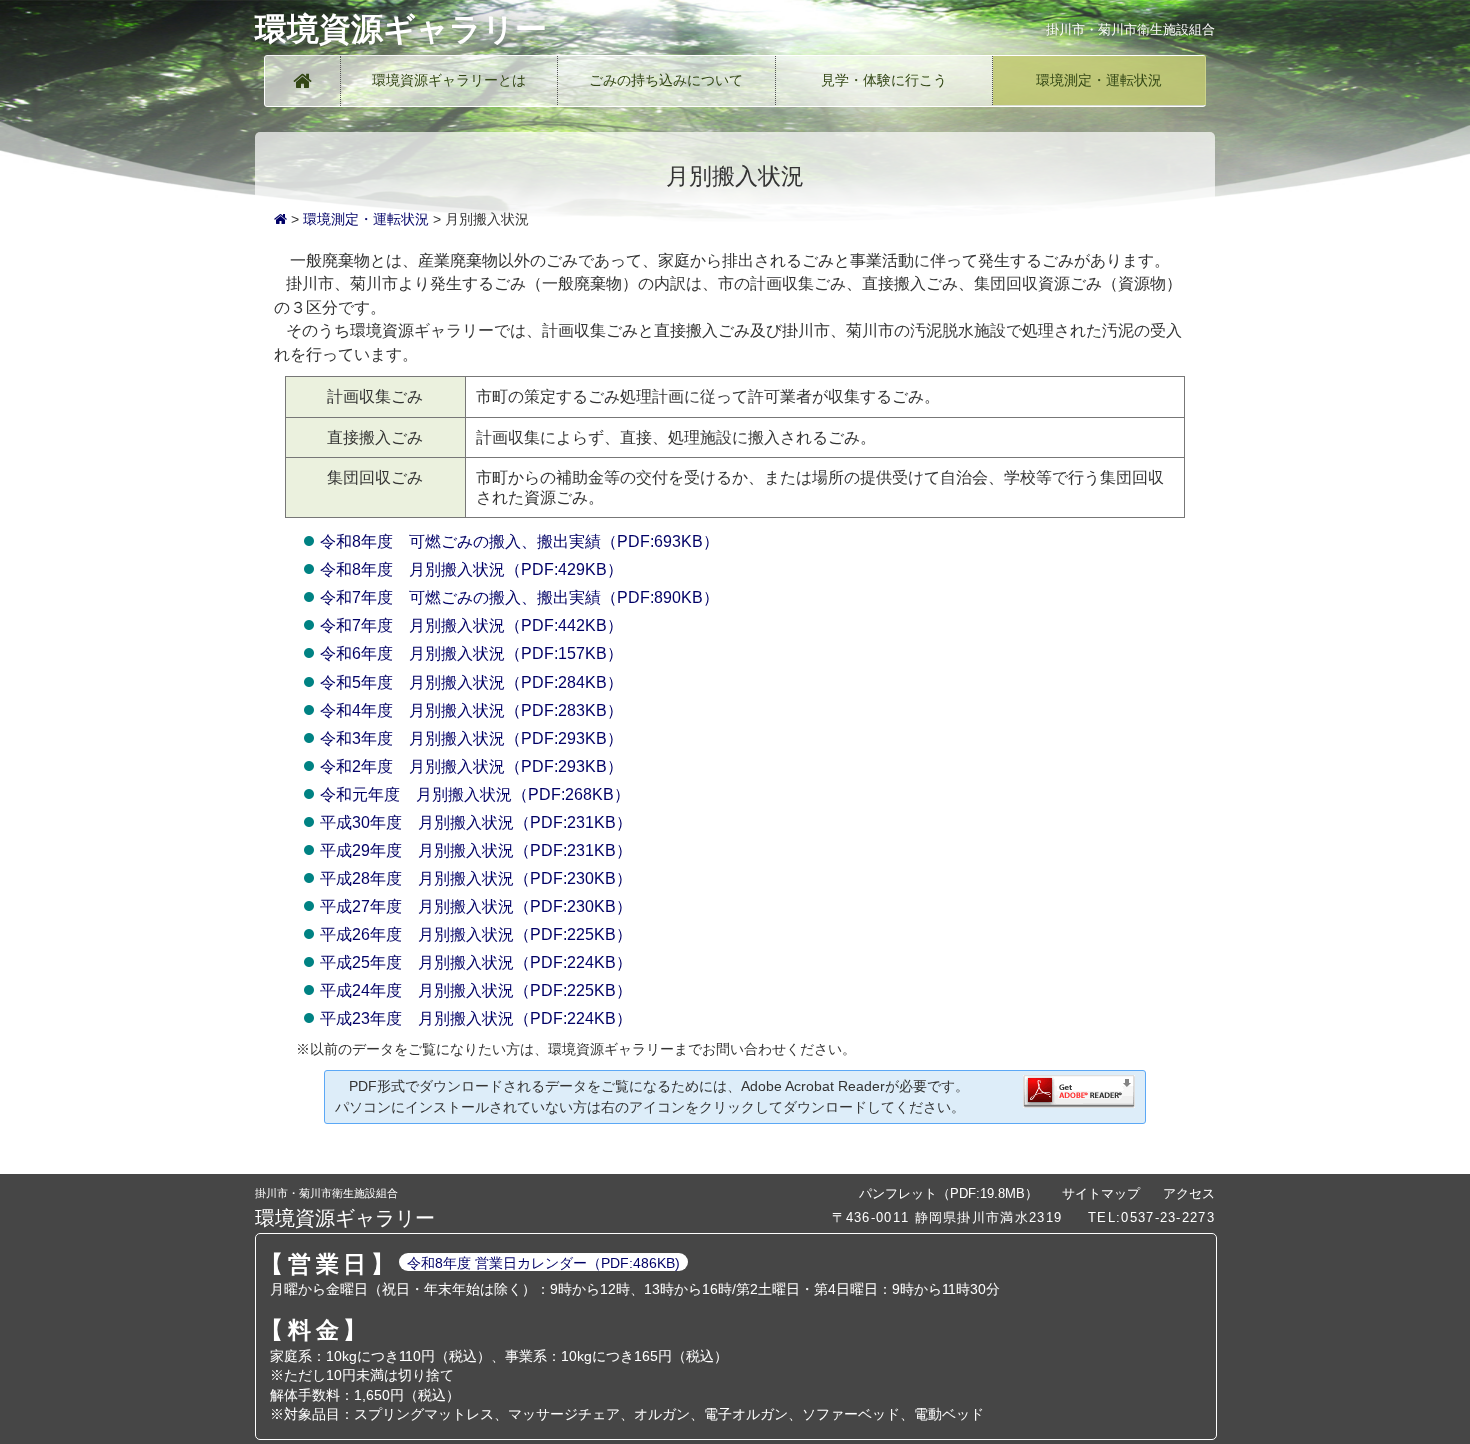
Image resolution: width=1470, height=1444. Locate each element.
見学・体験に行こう (884, 80)
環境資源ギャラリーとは (449, 80)
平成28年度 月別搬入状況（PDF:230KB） (476, 878)
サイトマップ (1101, 1193)
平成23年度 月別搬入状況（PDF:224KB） (476, 1018)
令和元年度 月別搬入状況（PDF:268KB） (475, 794)
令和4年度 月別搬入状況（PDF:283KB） (471, 710)
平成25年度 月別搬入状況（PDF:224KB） (476, 962)
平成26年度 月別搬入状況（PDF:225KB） (476, 934)
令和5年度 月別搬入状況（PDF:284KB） (471, 682)
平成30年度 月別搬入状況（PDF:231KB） (476, 822)
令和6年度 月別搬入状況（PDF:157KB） (471, 653)
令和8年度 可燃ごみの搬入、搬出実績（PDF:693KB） (519, 541)
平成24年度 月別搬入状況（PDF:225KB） (476, 990)
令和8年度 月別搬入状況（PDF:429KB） (471, 569)
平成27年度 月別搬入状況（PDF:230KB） (476, 906)
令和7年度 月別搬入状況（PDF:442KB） (471, 625)
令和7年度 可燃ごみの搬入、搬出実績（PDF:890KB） (519, 597)
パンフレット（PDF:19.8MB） (948, 1193)
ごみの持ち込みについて (666, 80)
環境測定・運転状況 (1099, 80)
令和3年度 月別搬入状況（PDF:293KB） (471, 738)
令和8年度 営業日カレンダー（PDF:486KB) (543, 1263)
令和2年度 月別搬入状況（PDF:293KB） (471, 766)
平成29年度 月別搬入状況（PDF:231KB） (476, 850)
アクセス (1189, 1193)
